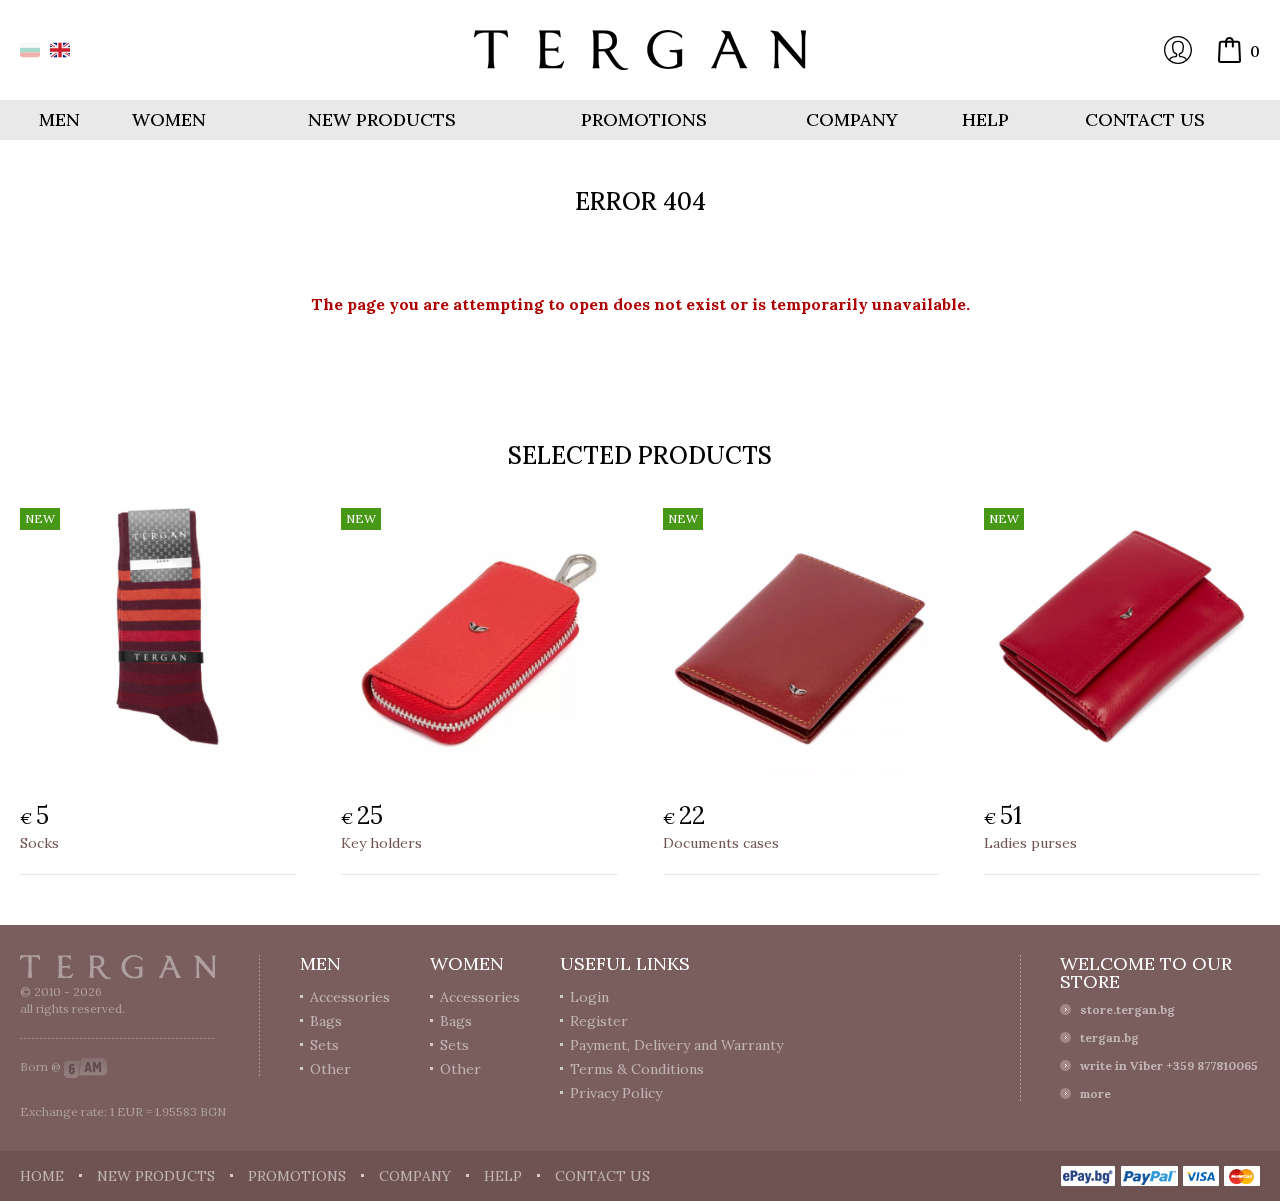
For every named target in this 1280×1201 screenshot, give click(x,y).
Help (985, 119)
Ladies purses (1030, 843)
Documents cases (721, 843)
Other (330, 1069)
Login (1178, 50)
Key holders (381, 843)
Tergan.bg (118, 967)
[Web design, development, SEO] (85, 1066)
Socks (39, 843)
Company (852, 119)
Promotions (644, 119)
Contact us (1145, 119)
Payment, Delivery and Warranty (676, 1045)
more (1095, 1093)
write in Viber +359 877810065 (1169, 1065)
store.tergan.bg (1127, 1009)
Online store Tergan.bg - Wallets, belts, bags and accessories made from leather (640, 50)
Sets (324, 1045)
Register (599, 1021)
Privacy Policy (616, 1093)
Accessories (350, 997)
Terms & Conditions (637, 1069)
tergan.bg (1109, 1037)
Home (42, 1176)
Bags (326, 1021)
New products (382, 119)
